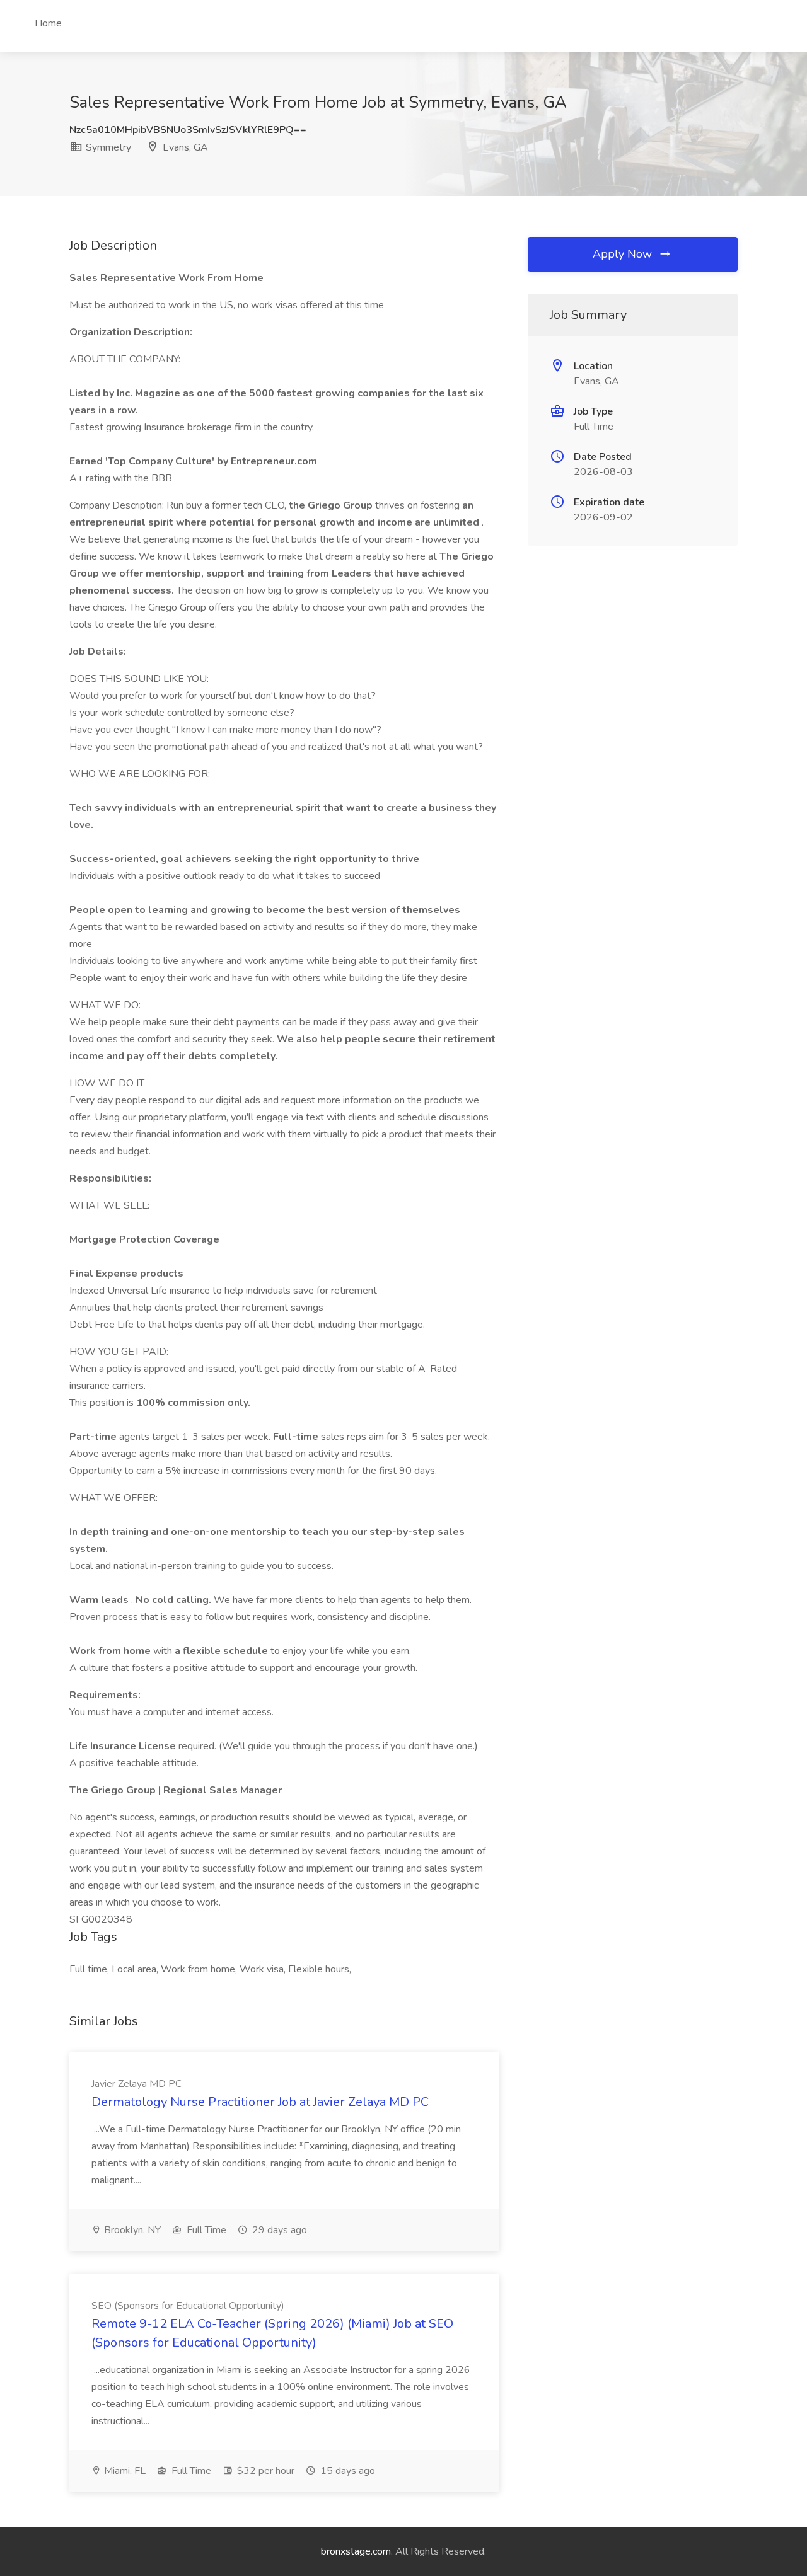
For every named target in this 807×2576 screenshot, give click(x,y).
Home (48, 23)
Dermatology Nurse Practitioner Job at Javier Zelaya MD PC (260, 2102)
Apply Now (624, 254)
